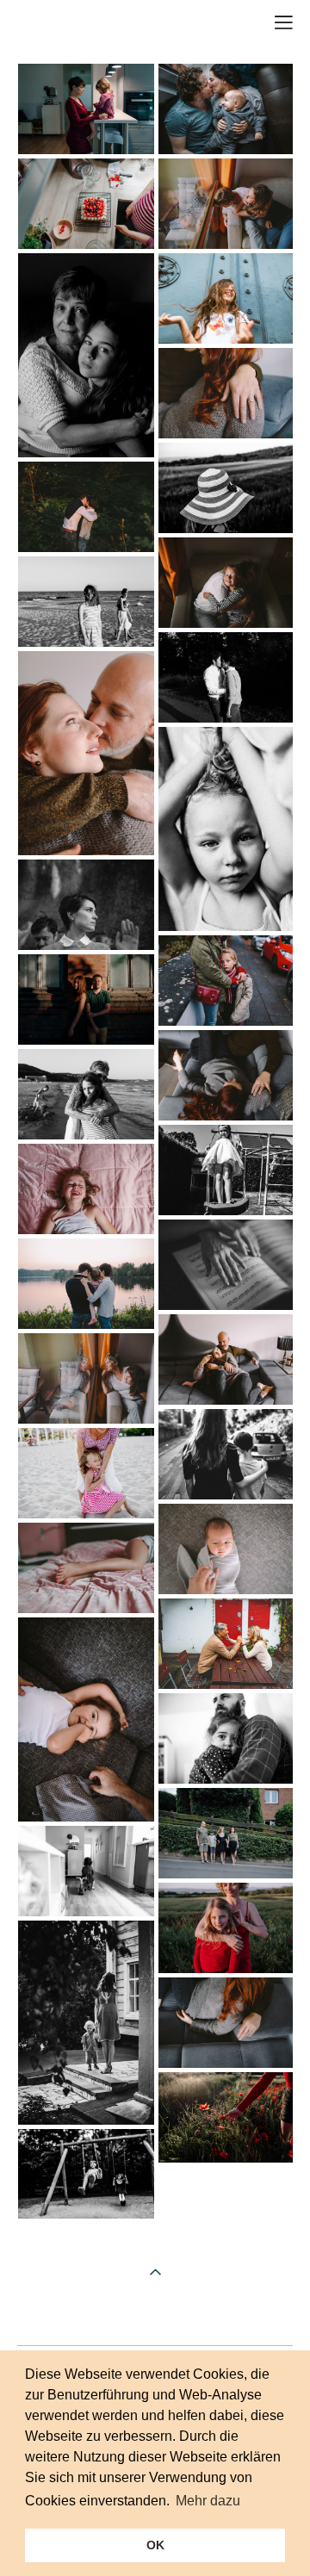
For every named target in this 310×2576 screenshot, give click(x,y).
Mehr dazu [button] (208, 2501)
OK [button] (155, 2545)
